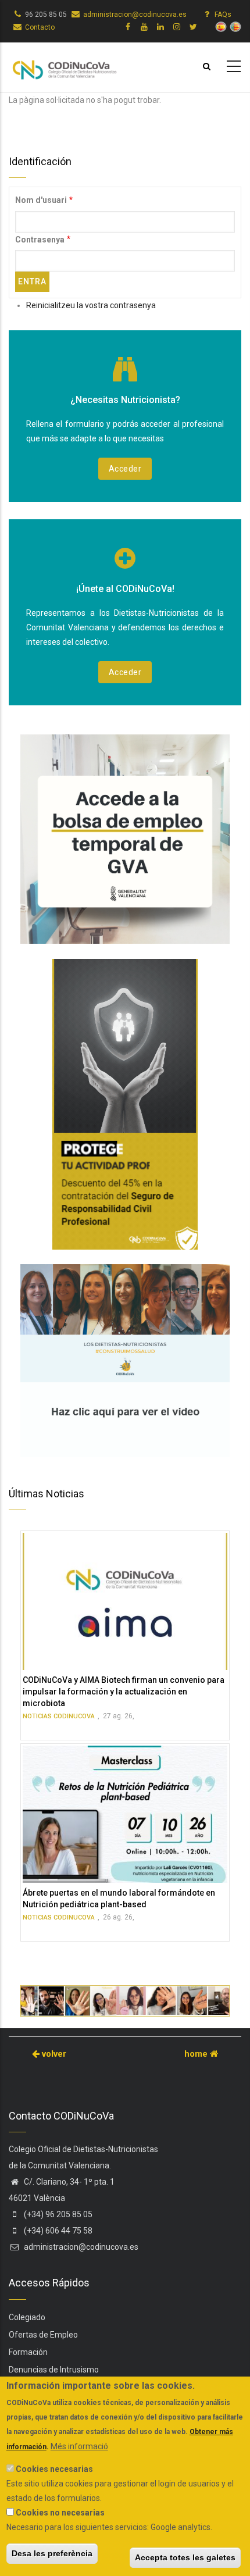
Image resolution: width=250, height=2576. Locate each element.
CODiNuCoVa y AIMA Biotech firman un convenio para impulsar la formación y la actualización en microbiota (124, 1692)
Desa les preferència (52, 2553)
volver (53, 2054)
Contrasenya (40, 240)
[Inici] (64, 65)
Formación (28, 2352)
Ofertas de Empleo (43, 2335)
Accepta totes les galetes (185, 2557)
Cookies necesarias (54, 2469)
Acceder (125, 469)
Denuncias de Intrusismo (54, 2370)
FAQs (223, 15)
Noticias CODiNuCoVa (59, 1716)
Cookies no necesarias (60, 2513)
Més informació (79, 2446)
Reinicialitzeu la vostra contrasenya (91, 305)
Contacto (40, 27)
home (197, 2054)
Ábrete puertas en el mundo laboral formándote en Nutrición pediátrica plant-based (119, 1899)
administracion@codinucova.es (135, 15)
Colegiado (27, 2317)
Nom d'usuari (41, 200)
